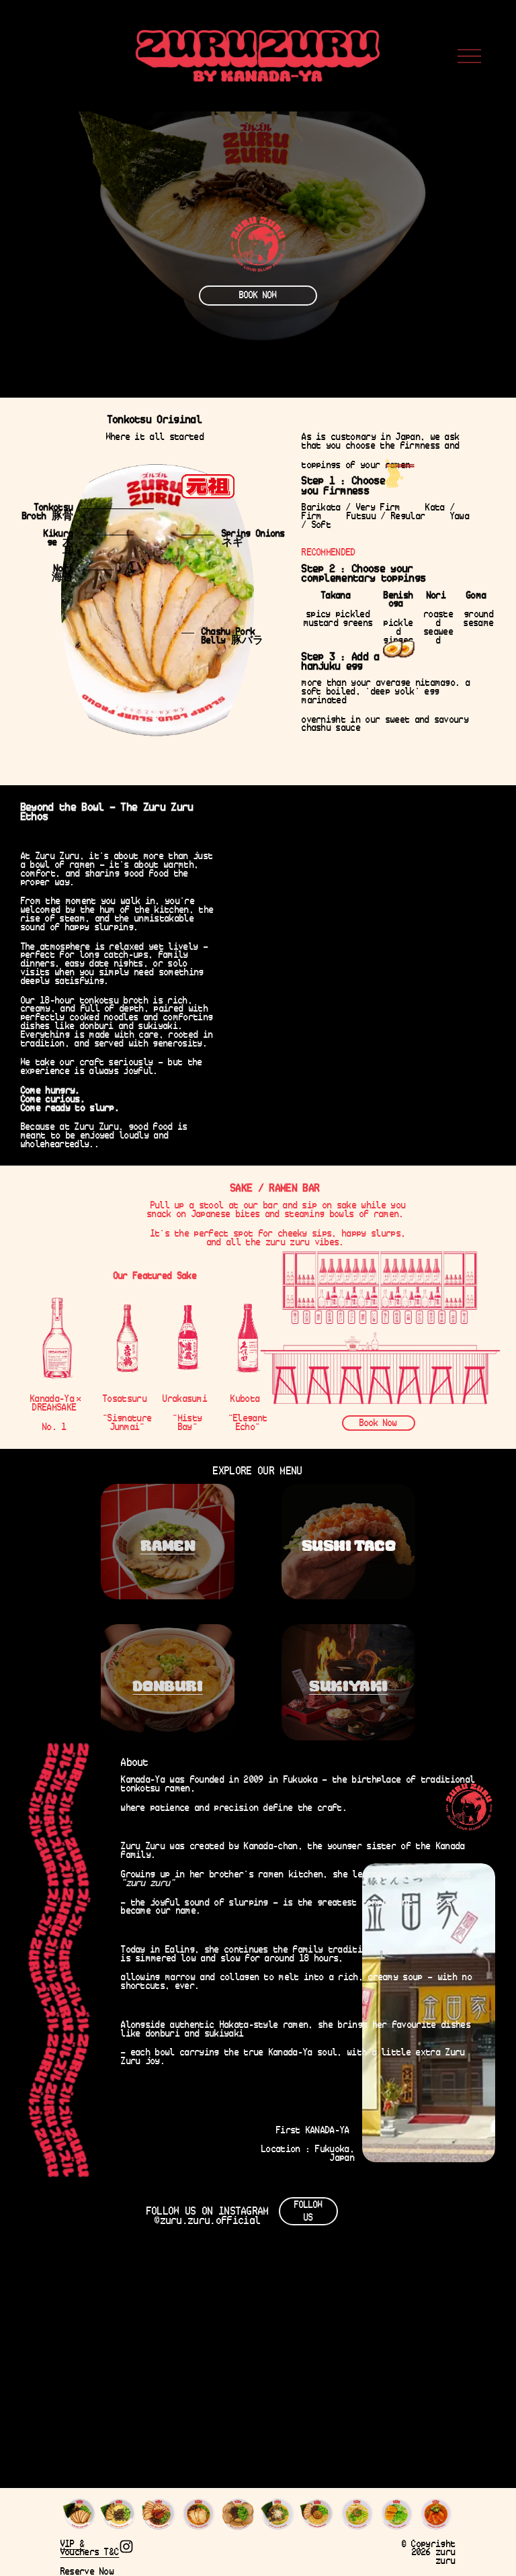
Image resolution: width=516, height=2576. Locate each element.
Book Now (378, 1423)
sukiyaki (348, 1686)
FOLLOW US (308, 2211)
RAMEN (168, 1545)
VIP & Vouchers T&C (90, 2548)
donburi (167, 1686)
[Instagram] (126, 2546)
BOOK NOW (258, 295)
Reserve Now (88, 2572)
